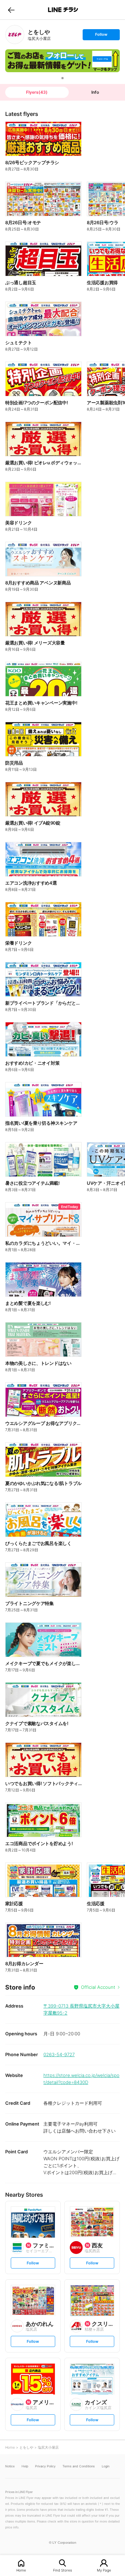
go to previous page (11, 10)
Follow (101, 36)
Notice (10, 2466)
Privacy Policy (45, 2466)
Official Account (98, 1987)
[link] (15, 35)
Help (25, 2466)
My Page (104, 2570)
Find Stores (62, 2570)
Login (106, 2466)
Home (21, 2570)
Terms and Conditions (79, 2466)
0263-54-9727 (59, 2054)
